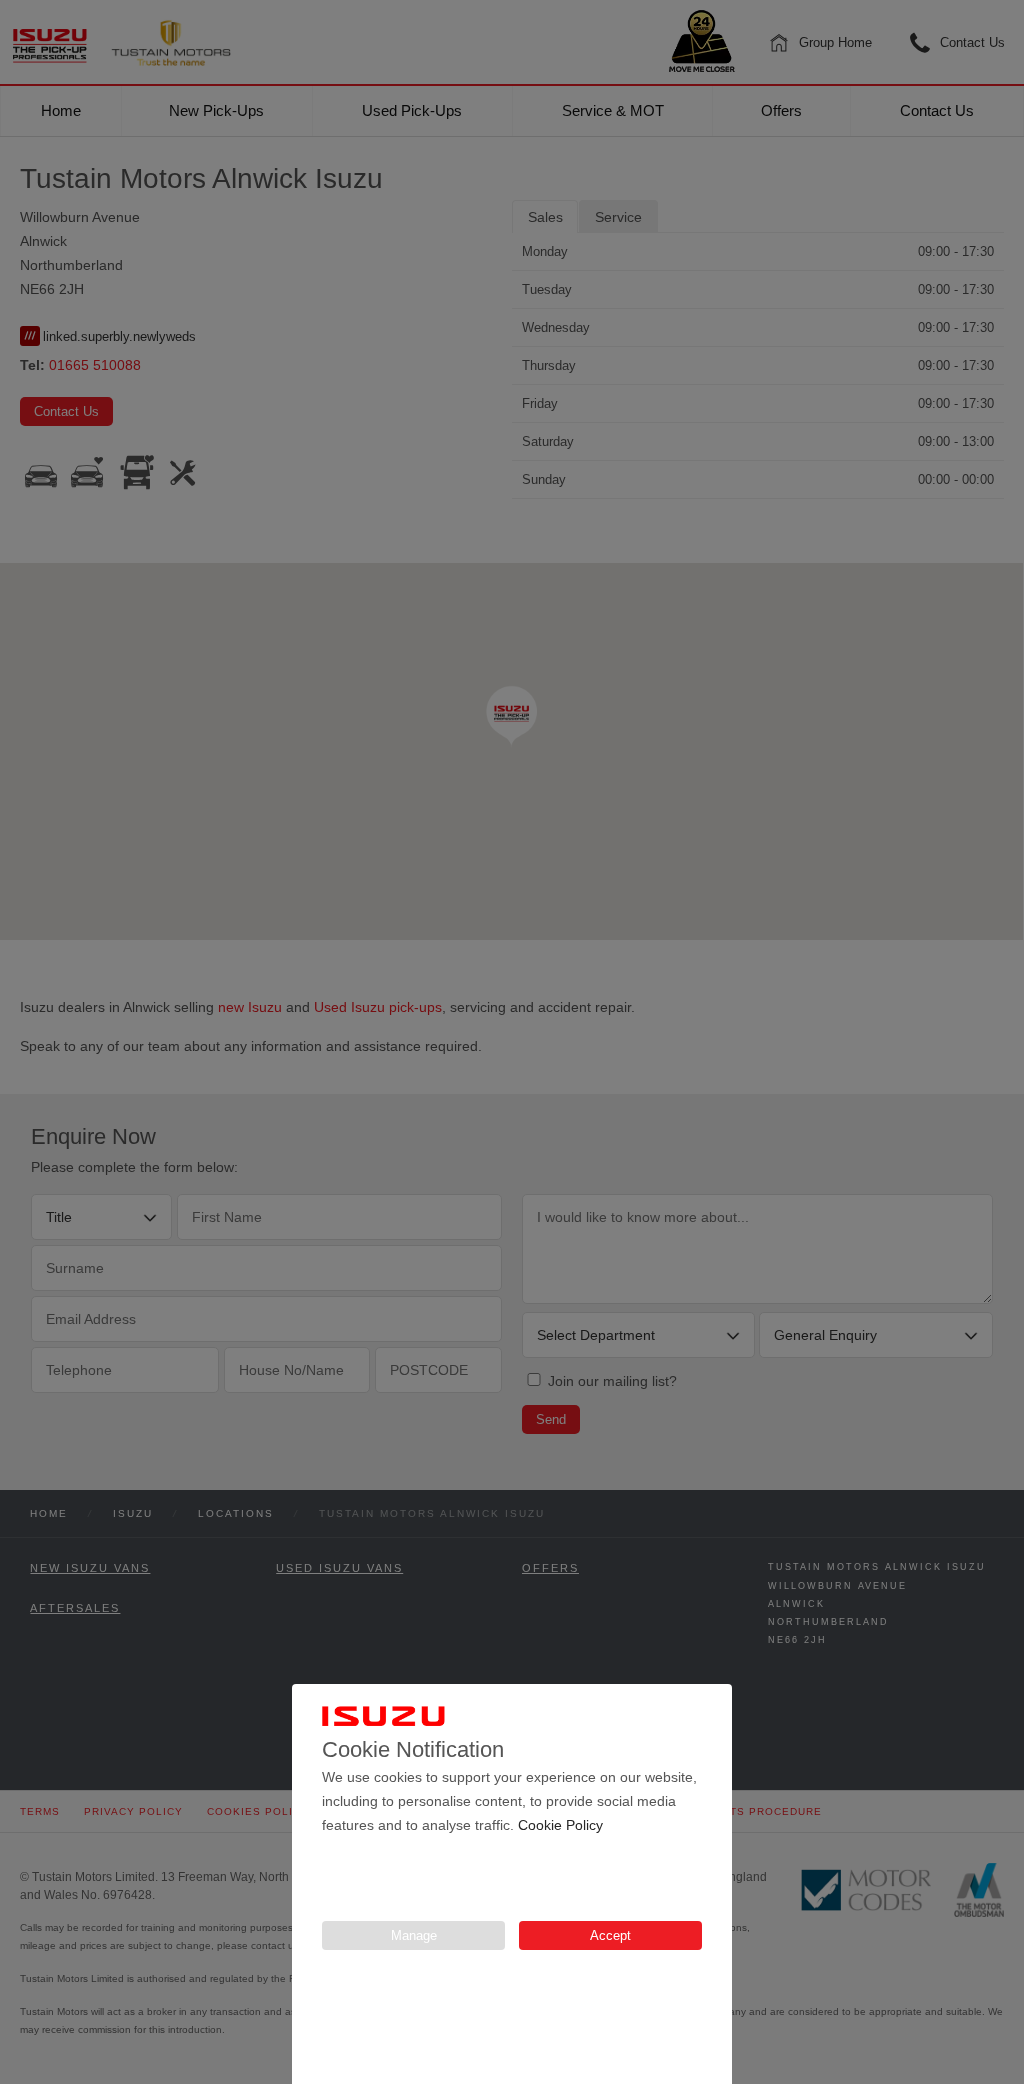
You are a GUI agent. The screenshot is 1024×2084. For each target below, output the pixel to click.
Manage (414, 1935)
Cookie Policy (560, 1825)
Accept (610, 1935)
